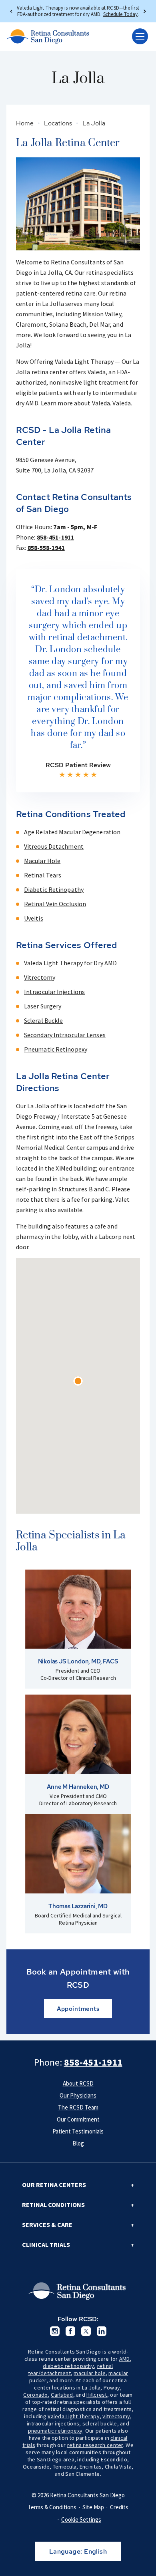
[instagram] (55, 2331)
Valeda (122, 403)
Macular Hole (42, 861)
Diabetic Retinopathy (54, 889)
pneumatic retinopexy (55, 2431)
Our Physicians (78, 2095)
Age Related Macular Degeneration (72, 832)
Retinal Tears (43, 875)
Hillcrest (97, 2395)
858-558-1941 (46, 548)
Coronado (35, 2395)
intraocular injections (53, 2423)
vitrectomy (116, 2416)
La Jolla (91, 2387)
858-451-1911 (55, 537)
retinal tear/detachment (71, 2370)
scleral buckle (100, 2423)
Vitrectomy (40, 977)
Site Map (93, 2507)
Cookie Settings (81, 2519)
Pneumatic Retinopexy (56, 1049)
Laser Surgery (43, 1006)
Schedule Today (120, 14)
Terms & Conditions (52, 2507)
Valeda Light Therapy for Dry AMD (70, 963)
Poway (112, 2387)
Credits (119, 2507)
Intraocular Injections (54, 992)
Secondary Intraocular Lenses (65, 1035)
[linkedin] (102, 2331)
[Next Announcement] (144, 11)
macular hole (89, 2373)
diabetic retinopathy (68, 2366)
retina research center (95, 2445)
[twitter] (86, 2331)
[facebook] (70, 2331)
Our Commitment (78, 2119)
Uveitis (34, 918)
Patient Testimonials (78, 2131)
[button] (78, 1381)
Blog (78, 2143)
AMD (125, 2359)
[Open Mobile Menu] (140, 36)
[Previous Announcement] (12, 11)
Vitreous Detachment (54, 846)
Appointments (78, 2009)
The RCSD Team (78, 2107)
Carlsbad (62, 2395)
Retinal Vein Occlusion (55, 904)
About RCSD (78, 2083)
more (66, 2380)
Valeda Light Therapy (74, 2416)
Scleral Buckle (43, 1020)
